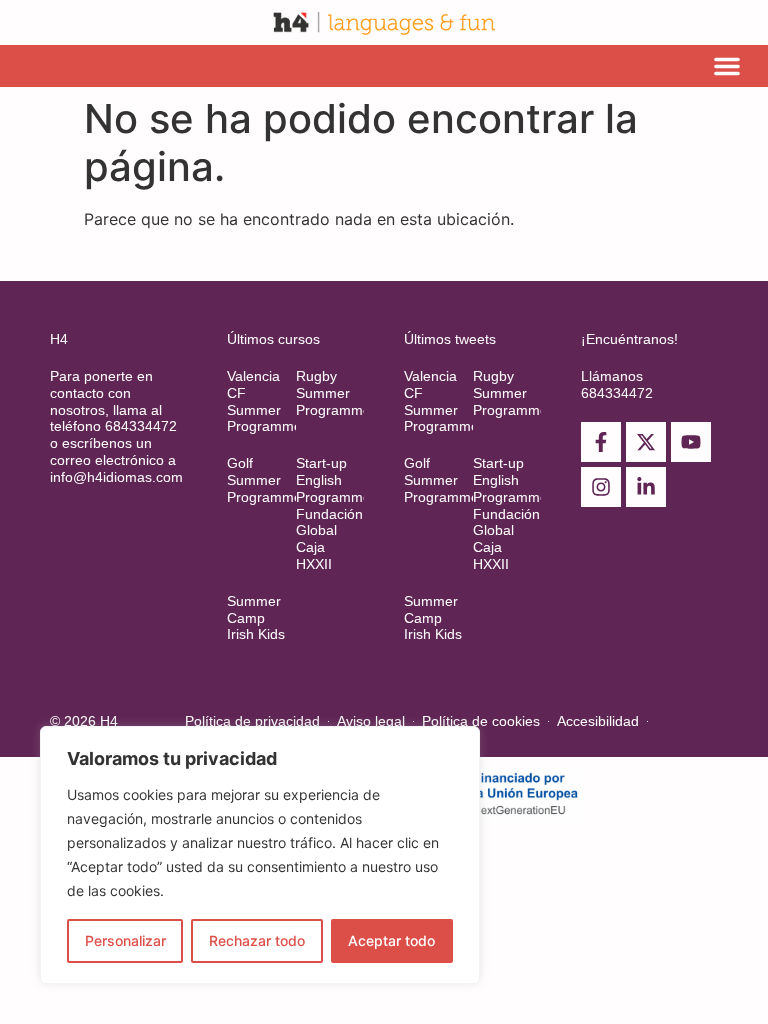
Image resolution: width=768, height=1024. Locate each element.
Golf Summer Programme (264, 480)
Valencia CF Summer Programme (264, 401)
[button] (727, 66)
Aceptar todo (391, 940)
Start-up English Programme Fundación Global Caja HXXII (333, 513)
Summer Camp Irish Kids (256, 618)
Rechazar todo (257, 940)
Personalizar (125, 940)
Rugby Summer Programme (333, 393)
